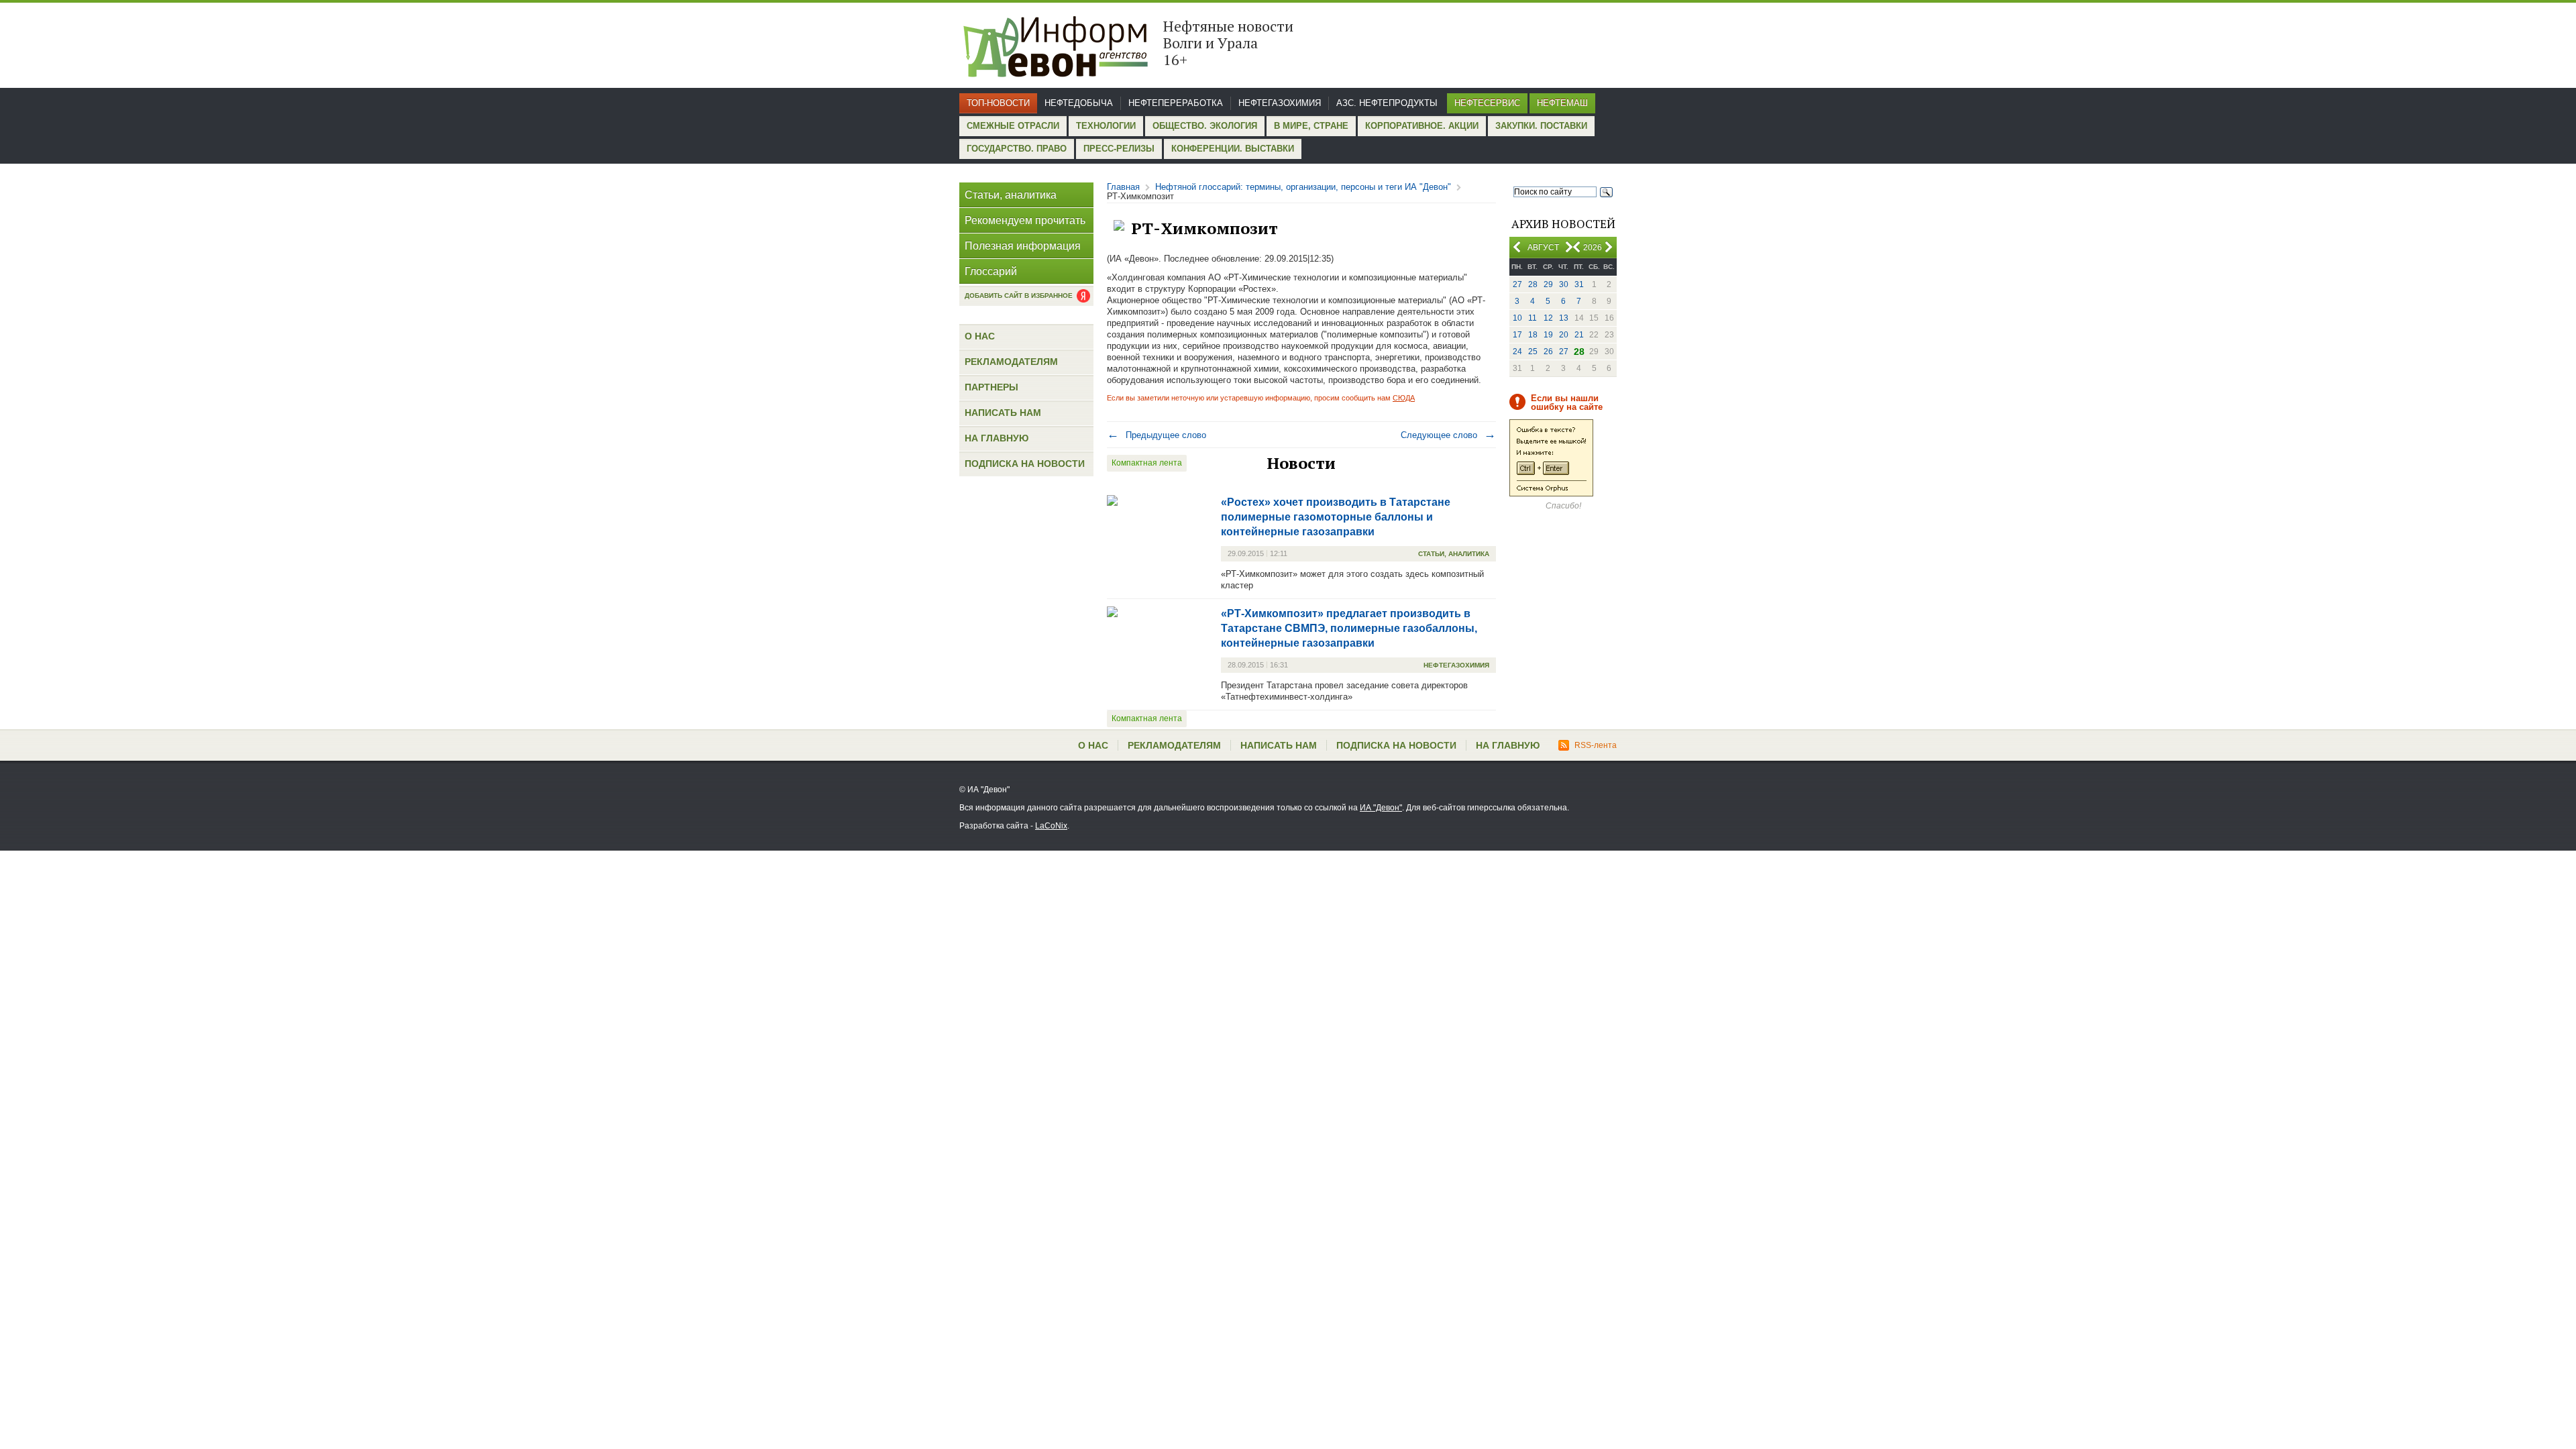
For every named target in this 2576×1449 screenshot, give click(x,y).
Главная (1123, 187)
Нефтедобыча (1079, 103)
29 (1548, 284)
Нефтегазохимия (1280, 103)
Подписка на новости (1025, 464)
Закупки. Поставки (1541, 126)
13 (1564, 318)
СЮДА (1404, 398)
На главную (997, 438)
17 (1517, 335)
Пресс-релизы (1119, 149)
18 (1533, 335)
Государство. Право (1017, 149)
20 (1564, 335)
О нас (980, 336)
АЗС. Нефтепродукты (1387, 103)
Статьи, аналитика (1011, 195)
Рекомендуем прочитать (1025, 220)
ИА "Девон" (1381, 808)
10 (1517, 318)
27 (1517, 284)
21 (1579, 335)
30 (1564, 284)
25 (1533, 352)
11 (1533, 318)
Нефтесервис (1487, 103)
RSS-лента (1596, 745)
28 (1533, 284)
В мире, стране (1311, 126)
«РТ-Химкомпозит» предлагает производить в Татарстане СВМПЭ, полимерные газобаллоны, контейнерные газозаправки (1349, 628)
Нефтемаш (1562, 103)
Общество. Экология (1205, 126)
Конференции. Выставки (1233, 149)
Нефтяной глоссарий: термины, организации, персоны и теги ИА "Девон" (1303, 187)
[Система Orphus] (1551, 494)
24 (1517, 352)
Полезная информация (1023, 246)
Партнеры (991, 387)
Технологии (1106, 126)
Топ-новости (998, 103)
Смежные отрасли (1013, 126)
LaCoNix (1051, 826)
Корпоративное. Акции (1422, 126)
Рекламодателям (1011, 362)
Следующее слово (1448, 435)
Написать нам (1003, 413)
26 (1548, 352)
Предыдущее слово (1157, 435)
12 (1548, 318)
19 (1548, 335)
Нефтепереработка (1176, 103)
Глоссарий (991, 271)
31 (1579, 284)
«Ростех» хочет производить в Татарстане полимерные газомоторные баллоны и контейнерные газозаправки (1336, 517)
